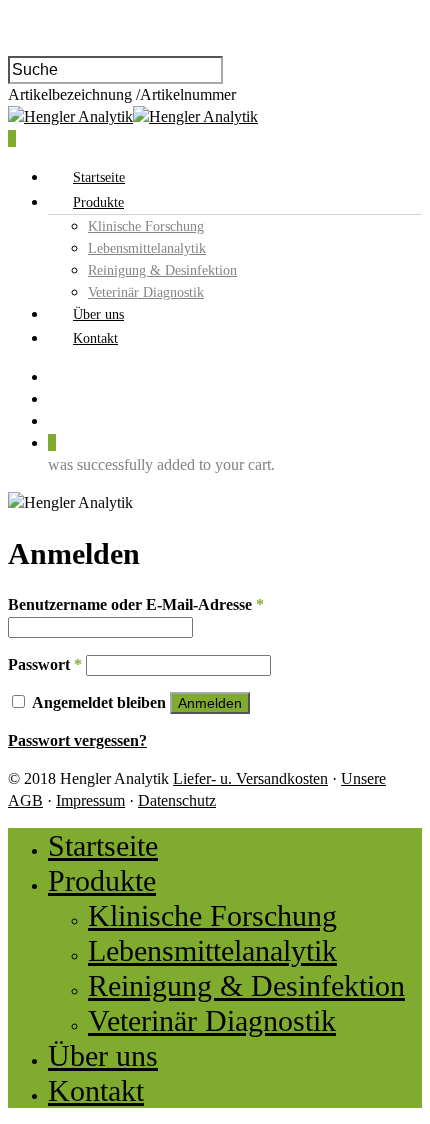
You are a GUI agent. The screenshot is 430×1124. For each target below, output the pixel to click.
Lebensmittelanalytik (147, 248)
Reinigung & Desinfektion (162, 270)
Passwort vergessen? (77, 740)
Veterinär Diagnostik (146, 292)
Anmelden (210, 703)
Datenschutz (177, 800)
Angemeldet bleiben (101, 702)
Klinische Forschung (146, 226)
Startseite (99, 177)
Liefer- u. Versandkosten (250, 778)
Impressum (90, 800)
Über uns (98, 314)
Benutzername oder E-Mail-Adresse (136, 604)
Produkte (98, 202)
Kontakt (95, 338)
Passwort (45, 664)
